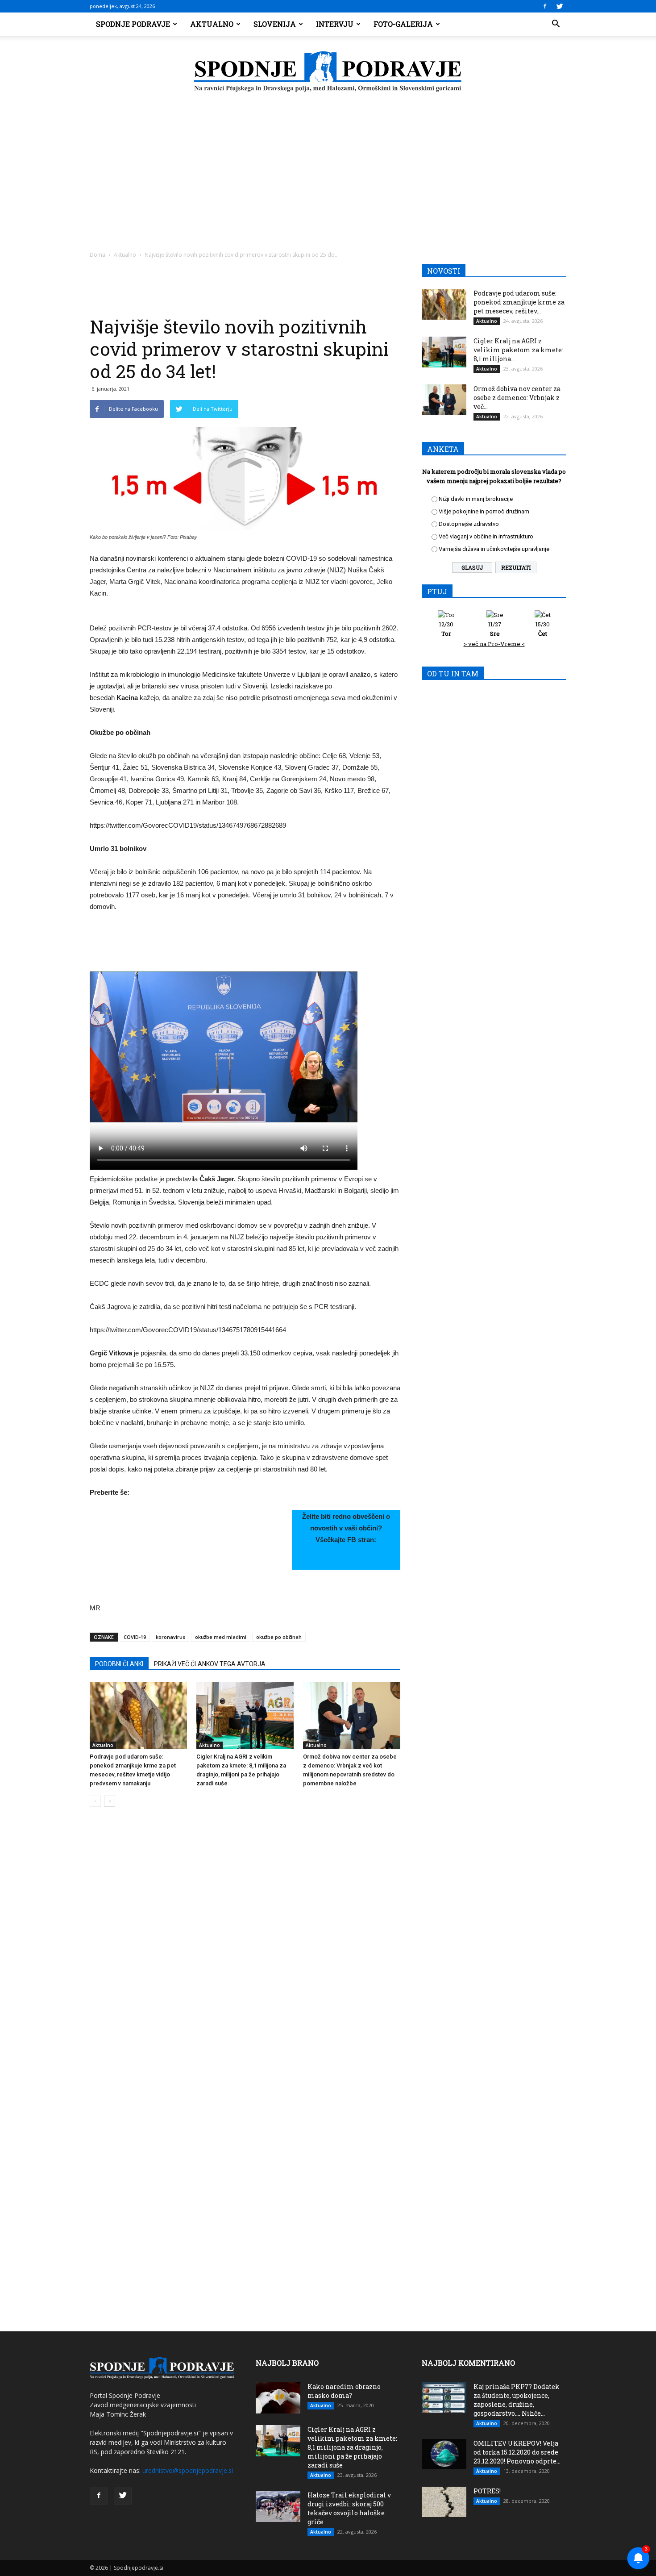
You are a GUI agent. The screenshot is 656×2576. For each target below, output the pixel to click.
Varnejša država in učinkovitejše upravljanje (494, 549)
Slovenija (275, 24)
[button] (556, 24)
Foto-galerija (403, 24)
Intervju (335, 24)
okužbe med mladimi (221, 1637)
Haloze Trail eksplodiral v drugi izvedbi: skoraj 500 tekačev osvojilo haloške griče (349, 2508)
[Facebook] (545, 6)
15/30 (543, 629)
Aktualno (212, 24)
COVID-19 (135, 1637)
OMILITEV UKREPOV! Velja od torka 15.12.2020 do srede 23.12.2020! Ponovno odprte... (517, 2452)
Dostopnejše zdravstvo (469, 524)
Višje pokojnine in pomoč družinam (484, 511)
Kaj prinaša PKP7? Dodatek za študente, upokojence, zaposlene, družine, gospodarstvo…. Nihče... (517, 2400)
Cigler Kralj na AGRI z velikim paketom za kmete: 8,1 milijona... (518, 350)
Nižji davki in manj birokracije (476, 499)
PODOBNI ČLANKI (119, 1664)
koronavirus (170, 1637)
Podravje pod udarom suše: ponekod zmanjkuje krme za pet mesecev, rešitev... (519, 302)
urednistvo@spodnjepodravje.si (188, 2470)
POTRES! (487, 2491)
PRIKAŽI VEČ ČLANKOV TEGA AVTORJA (210, 1664)
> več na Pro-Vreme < (494, 644)
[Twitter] (560, 6)
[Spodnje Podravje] (328, 72)
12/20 (446, 629)
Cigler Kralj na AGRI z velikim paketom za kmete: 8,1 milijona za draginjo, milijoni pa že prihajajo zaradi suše (352, 2447)
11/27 (495, 629)
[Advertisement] (328, 174)
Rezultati (516, 567)
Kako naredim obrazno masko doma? (344, 2391)
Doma (98, 255)
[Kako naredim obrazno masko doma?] (278, 2398)
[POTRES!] (444, 2502)
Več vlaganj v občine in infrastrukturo (486, 536)
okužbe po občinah (279, 1637)
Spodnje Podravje (133, 24)
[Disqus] (245, 1949)
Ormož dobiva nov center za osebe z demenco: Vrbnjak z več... (517, 398)
